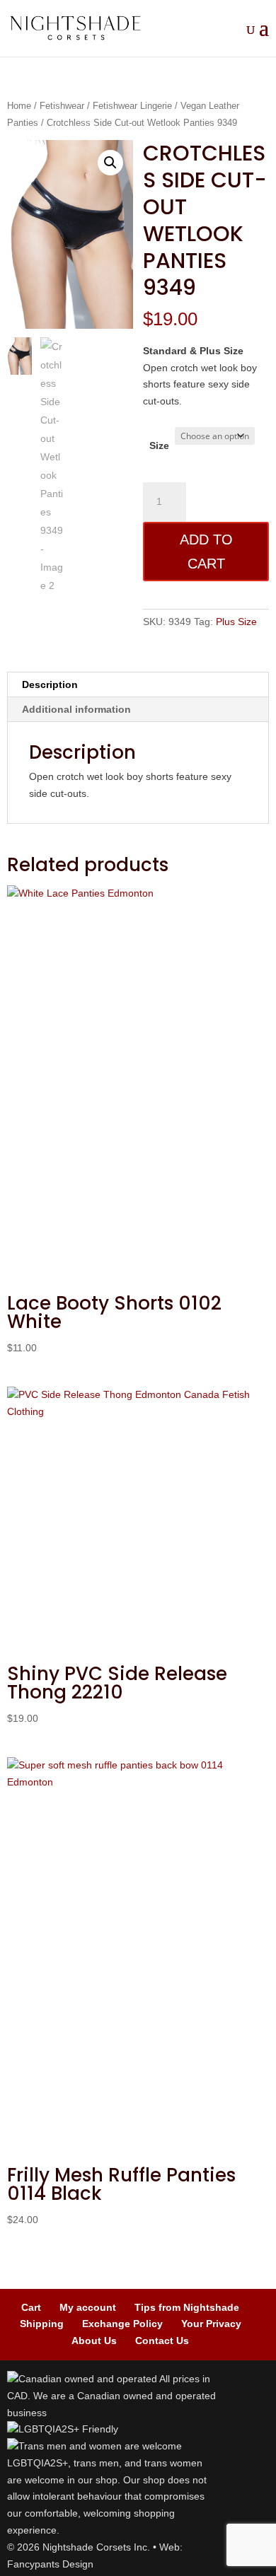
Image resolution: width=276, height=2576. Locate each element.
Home (19, 106)
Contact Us (162, 2341)
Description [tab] (50, 684)
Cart (31, 2307)
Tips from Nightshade (187, 2307)
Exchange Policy (122, 2324)
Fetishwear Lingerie (132, 106)
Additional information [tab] (76, 709)
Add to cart (206, 552)
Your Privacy (211, 2324)
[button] (110, 163)
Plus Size (236, 622)
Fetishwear (62, 106)
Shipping (42, 2324)
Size (159, 445)
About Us (94, 2341)
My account (88, 2307)
